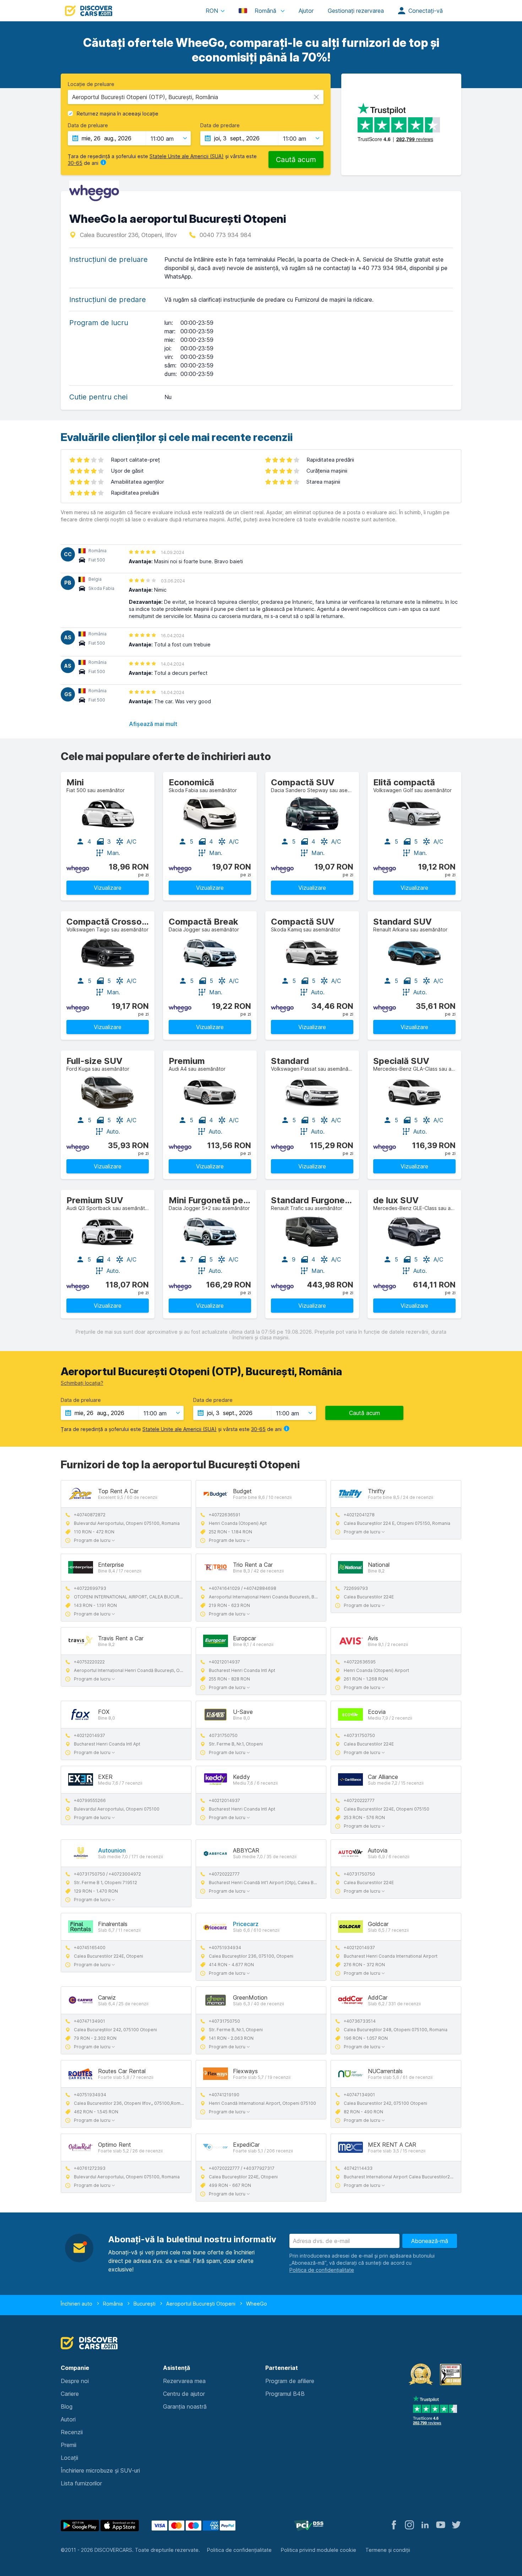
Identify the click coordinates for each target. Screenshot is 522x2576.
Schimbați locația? (82, 1383)
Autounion (112, 1850)
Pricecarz (246, 1924)
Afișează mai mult (153, 724)
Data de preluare (88, 125)
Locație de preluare (91, 84)
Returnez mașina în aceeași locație (118, 114)
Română (265, 11)
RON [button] (212, 11)
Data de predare (220, 125)
